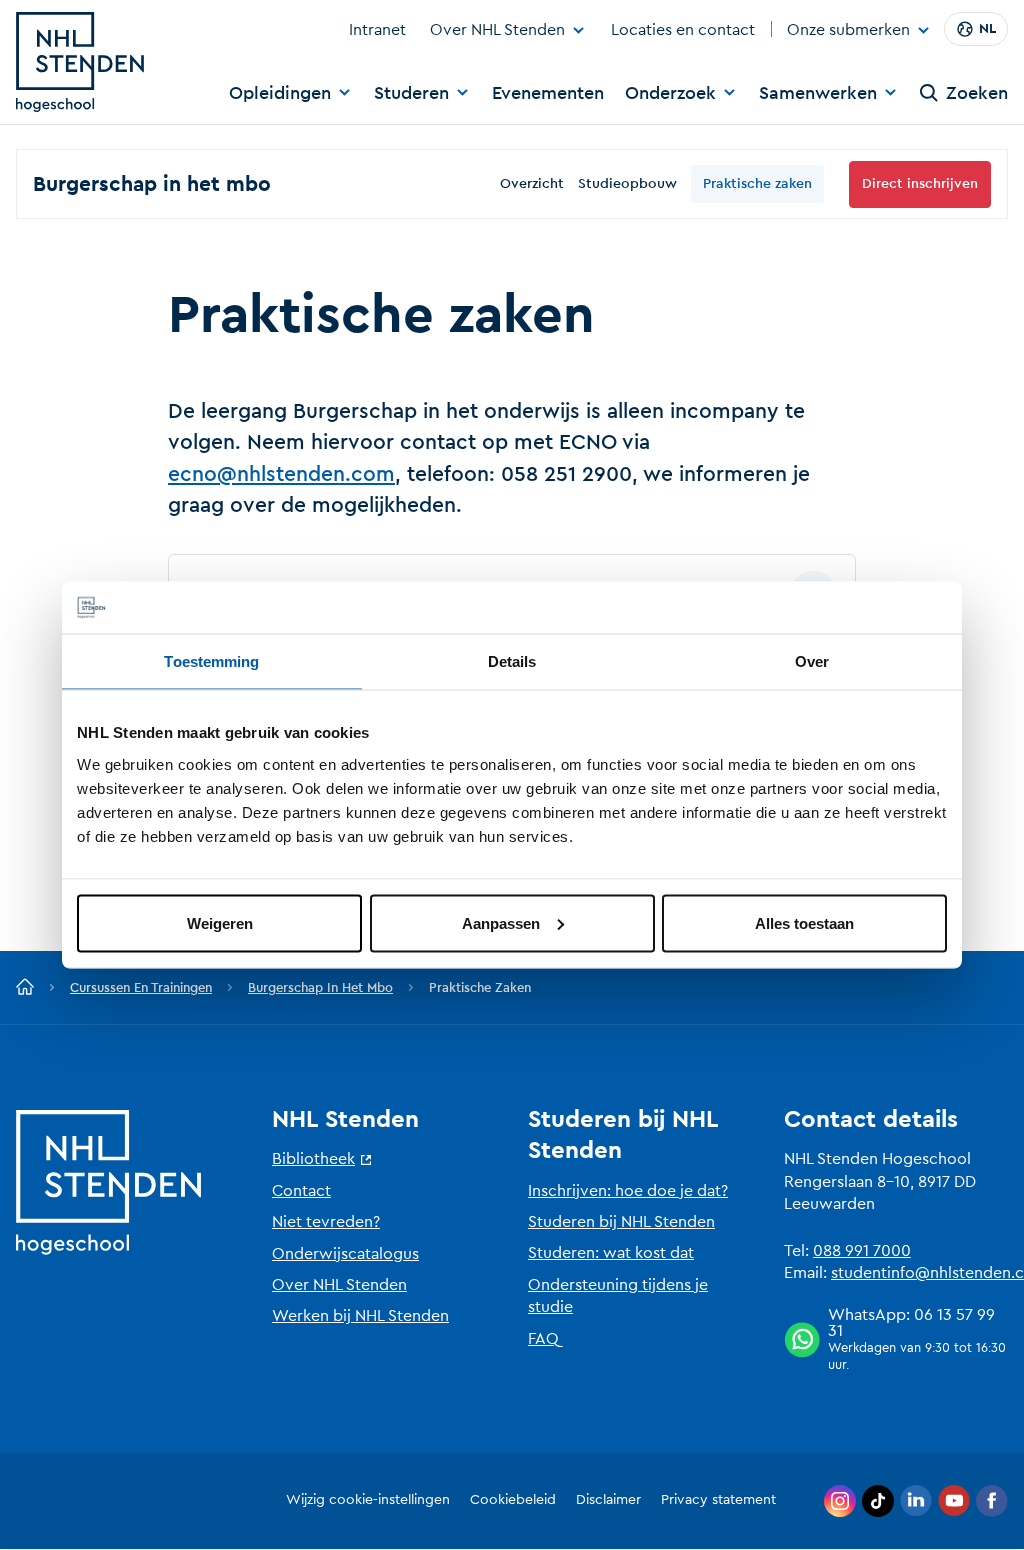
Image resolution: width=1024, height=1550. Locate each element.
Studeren (411, 93)
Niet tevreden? (326, 1222)
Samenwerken (818, 93)
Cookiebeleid (513, 1500)
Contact (301, 1191)
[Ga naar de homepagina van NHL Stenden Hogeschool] (80, 62)
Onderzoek (670, 93)
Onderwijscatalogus (345, 1254)
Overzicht (532, 184)
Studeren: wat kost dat (611, 1253)
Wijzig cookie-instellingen (368, 1500)
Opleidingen (280, 93)
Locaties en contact (683, 30)
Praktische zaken (757, 184)
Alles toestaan (804, 922)
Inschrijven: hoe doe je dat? (628, 1191)
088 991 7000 (862, 1251)
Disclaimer (608, 1500)
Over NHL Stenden (497, 30)
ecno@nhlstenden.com (281, 474)
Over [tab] (812, 661)
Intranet (377, 30)
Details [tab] (512, 661)
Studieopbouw (627, 184)
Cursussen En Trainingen (141, 987)
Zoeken (977, 93)
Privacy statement (718, 1500)
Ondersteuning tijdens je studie (618, 1296)
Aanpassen (501, 922)
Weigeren (220, 922)
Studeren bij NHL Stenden (621, 1222)
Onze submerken (848, 31)
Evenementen (548, 93)
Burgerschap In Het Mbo (320, 987)
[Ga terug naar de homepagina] (25, 988)
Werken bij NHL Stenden (360, 1316)
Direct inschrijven (920, 184)
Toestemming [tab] (211, 661)
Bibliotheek (313, 1159)
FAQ (543, 1339)
